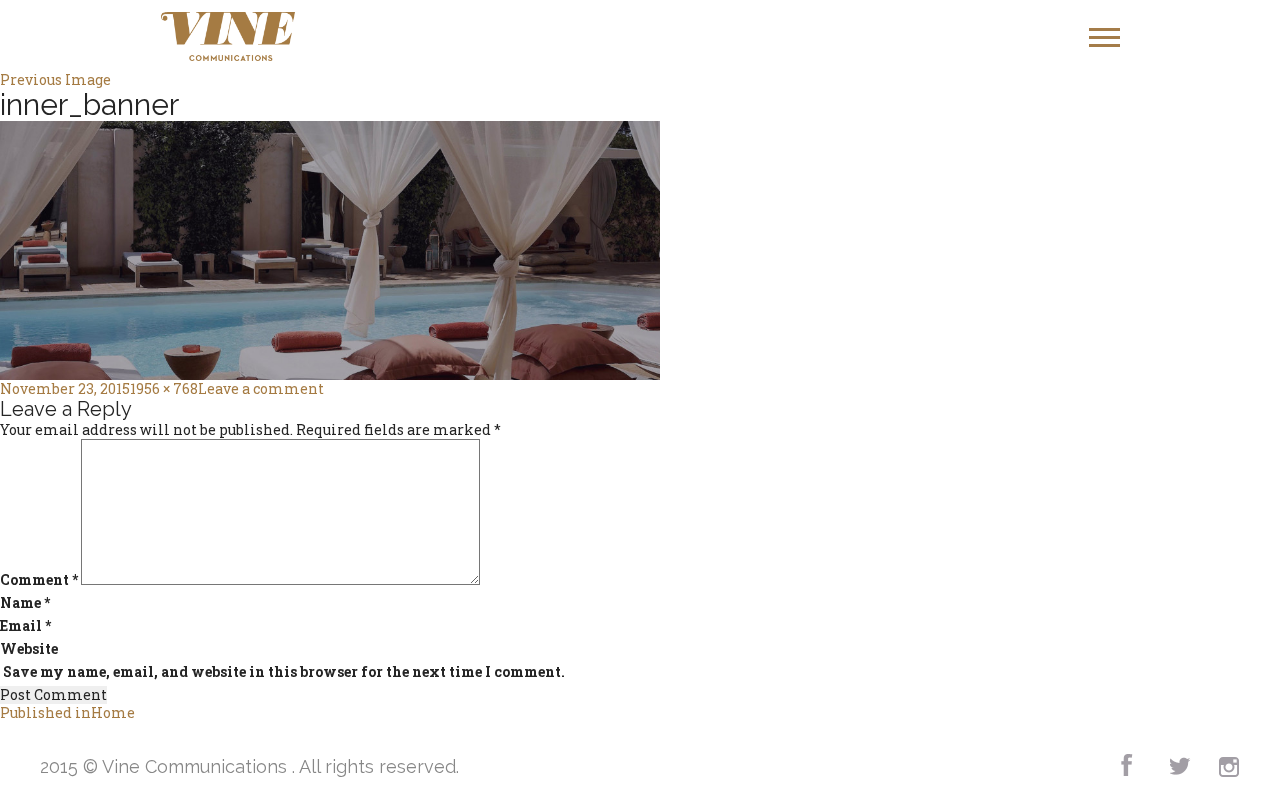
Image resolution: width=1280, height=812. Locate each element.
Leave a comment (261, 388)
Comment (39, 580)
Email (25, 626)
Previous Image (55, 79)
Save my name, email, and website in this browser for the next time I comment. (284, 672)
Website (29, 649)
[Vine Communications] (228, 36)
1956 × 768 (164, 388)
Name (25, 603)
